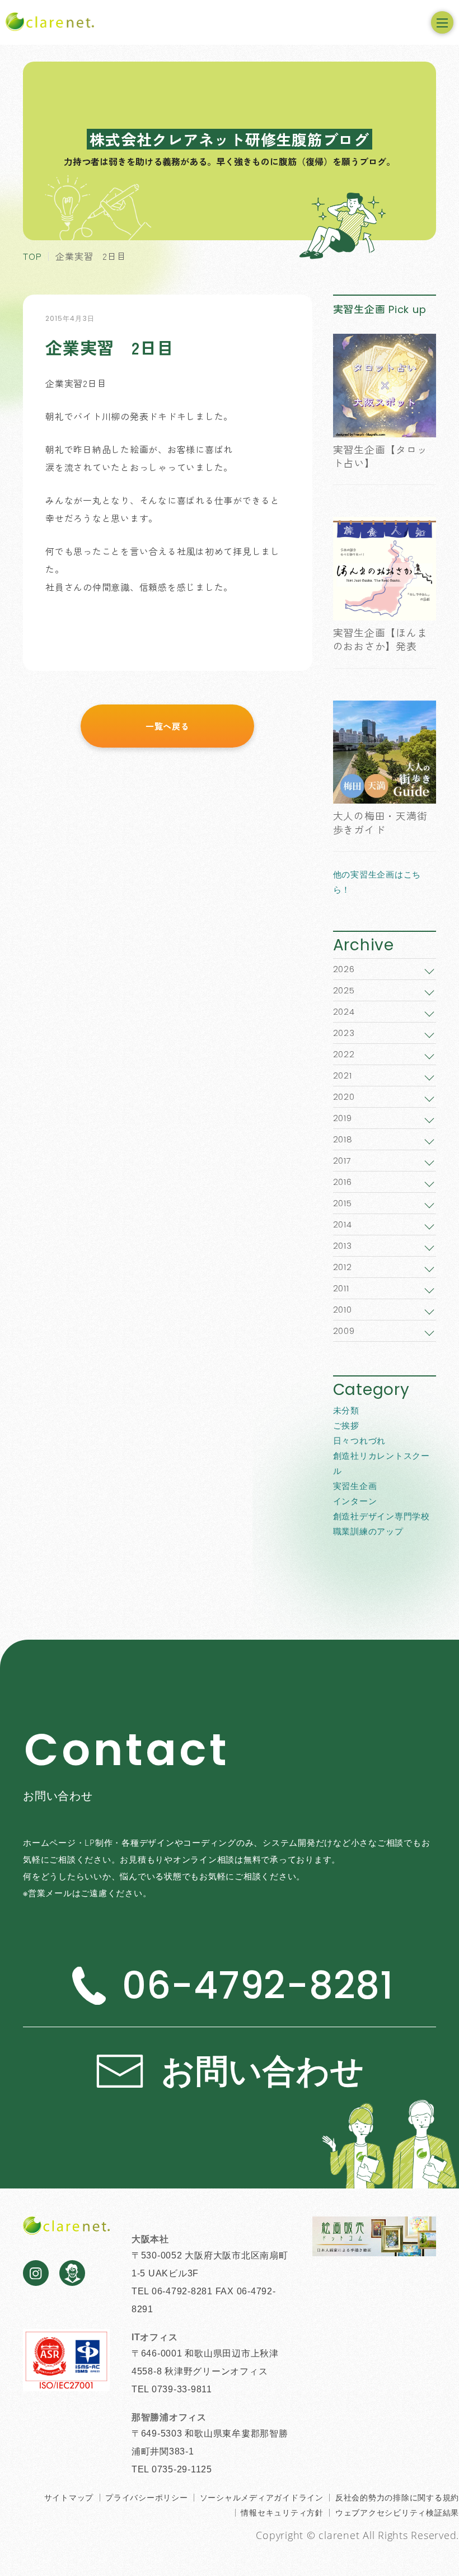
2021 (343, 1075)
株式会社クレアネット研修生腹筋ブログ (230, 139)
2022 (344, 1054)
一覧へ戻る (168, 726)
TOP (32, 256)
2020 (344, 1097)
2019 (343, 1118)
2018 (343, 1139)
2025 (344, 990)
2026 (344, 969)
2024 (344, 1012)
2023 (344, 1033)
